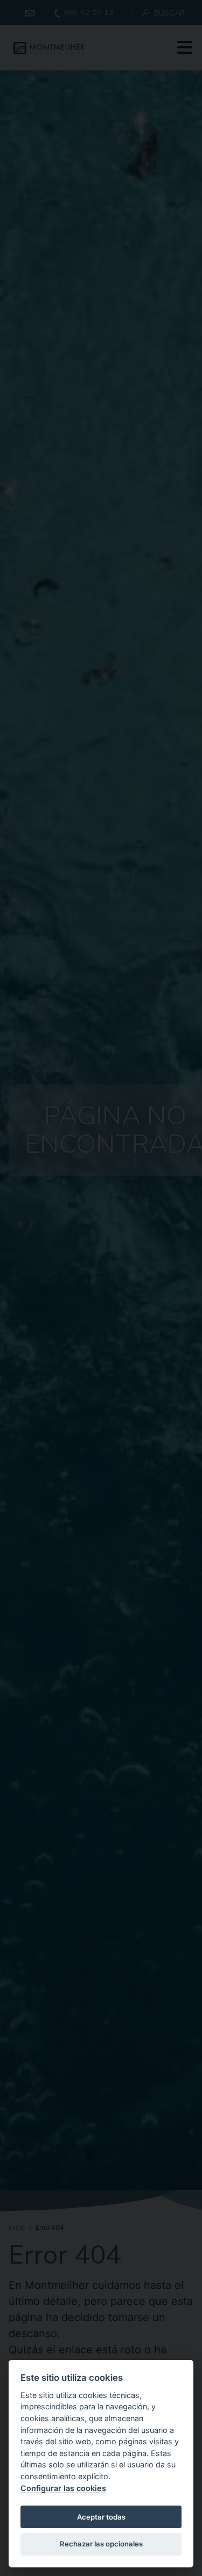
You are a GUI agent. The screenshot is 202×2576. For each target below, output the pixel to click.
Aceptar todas (101, 2517)
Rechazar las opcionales (101, 2544)
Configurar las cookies (63, 2488)
